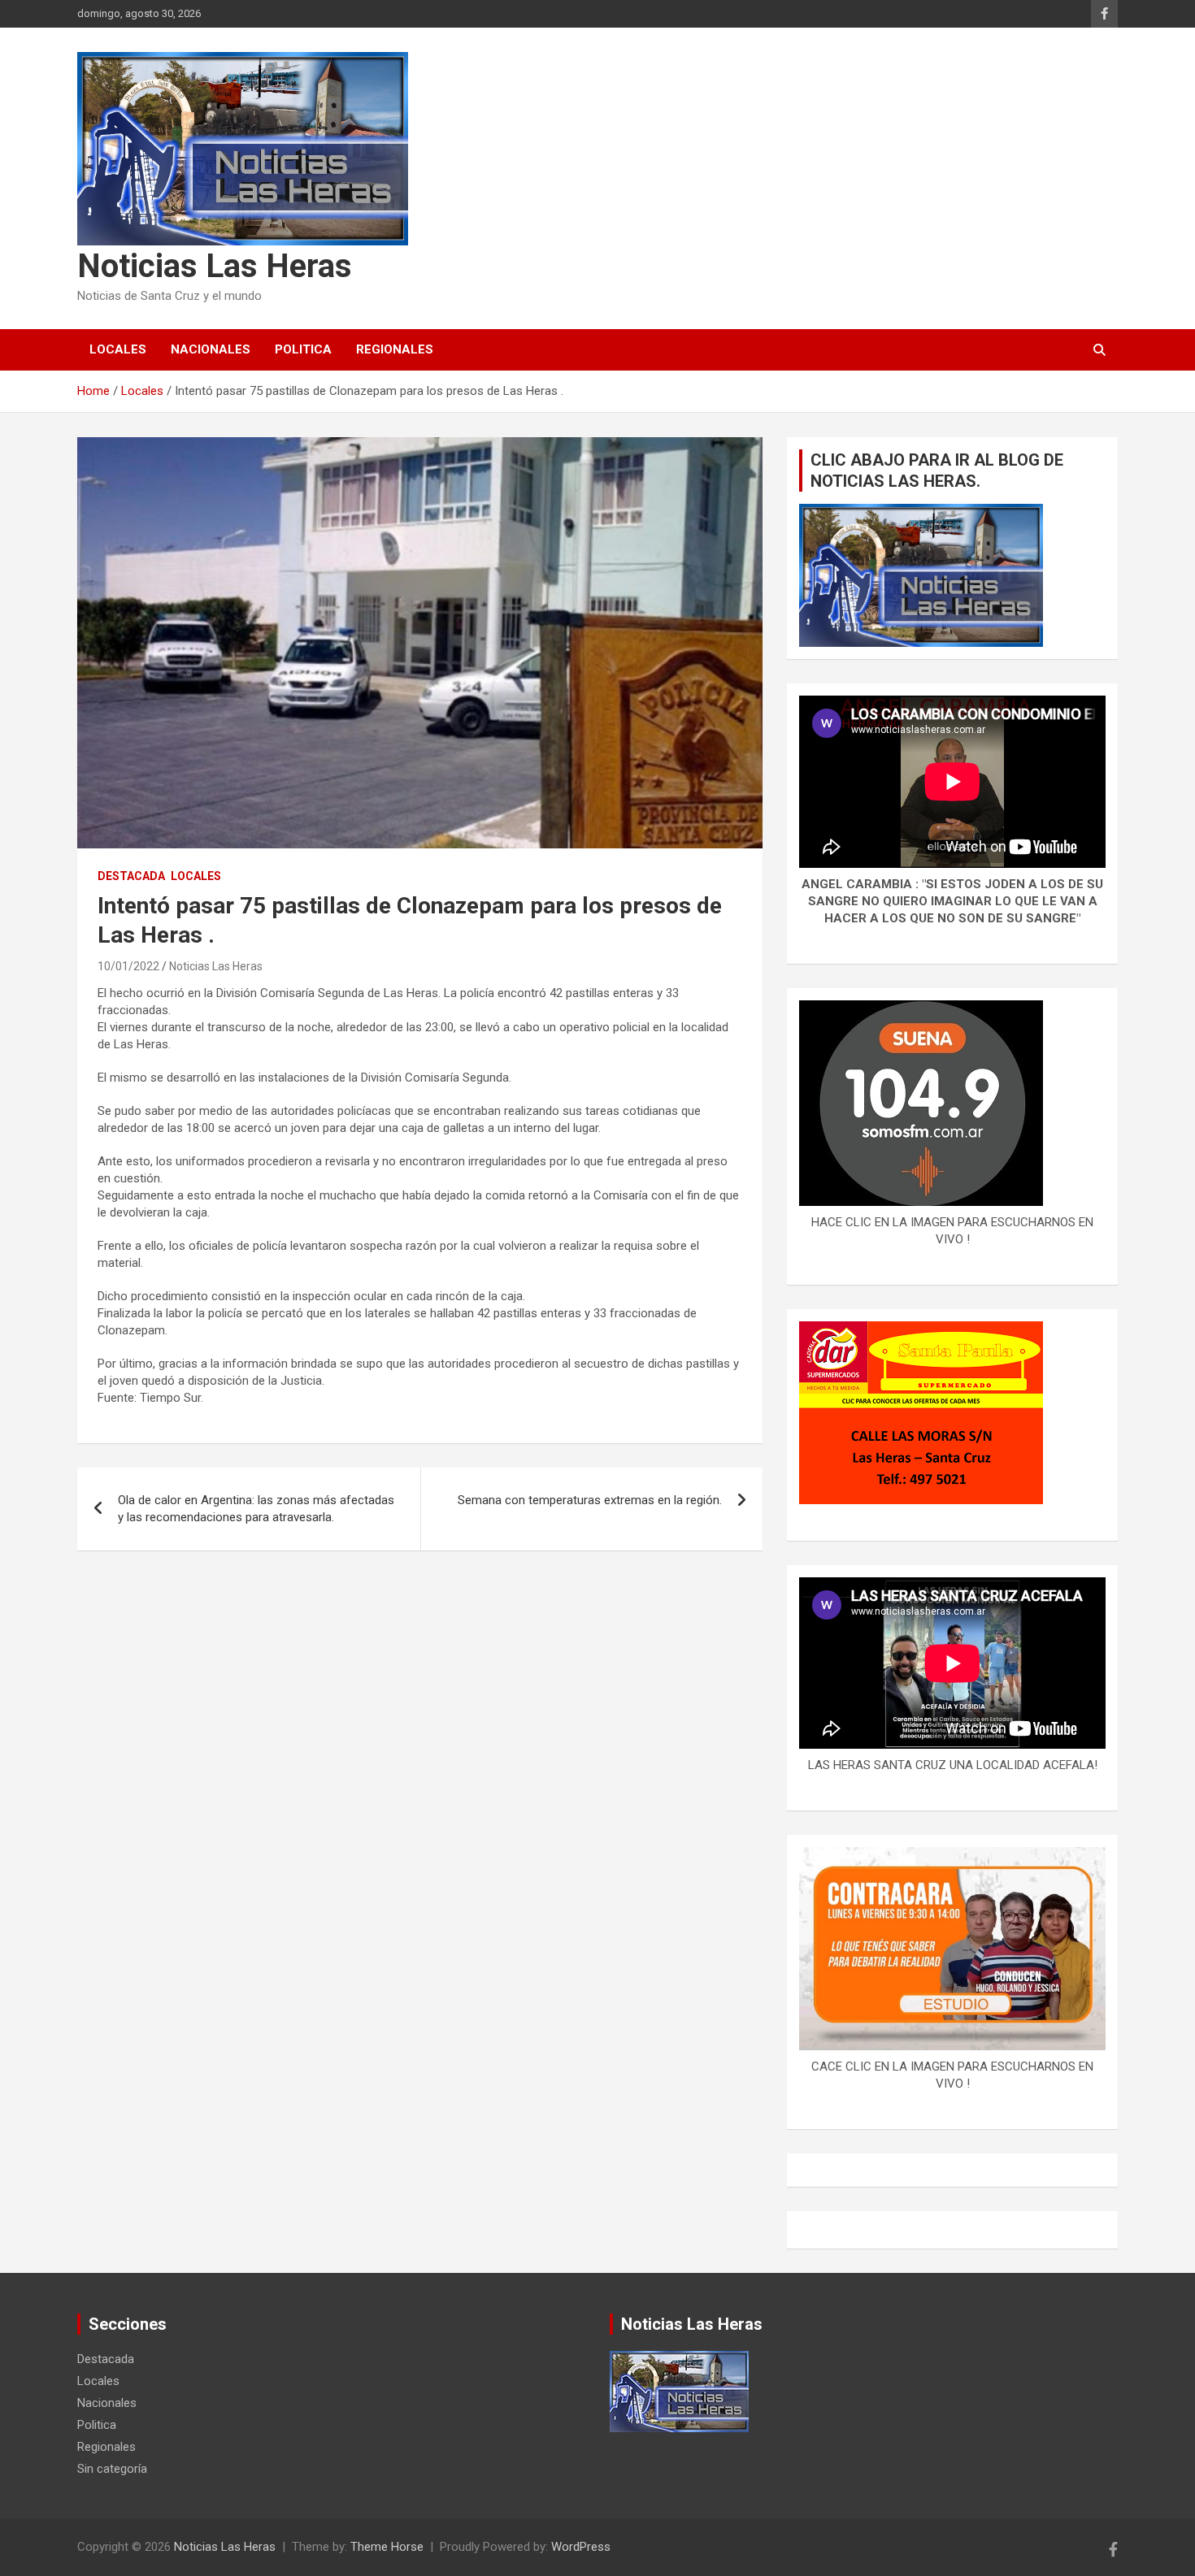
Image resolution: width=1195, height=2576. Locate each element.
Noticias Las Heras (215, 266)
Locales (118, 349)
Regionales (395, 349)
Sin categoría (112, 2469)
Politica (303, 349)
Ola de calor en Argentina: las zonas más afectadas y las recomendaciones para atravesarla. (256, 1509)
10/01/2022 (128, 966)
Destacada (131, 876)
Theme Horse (387, 2547)
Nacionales (211, 349)
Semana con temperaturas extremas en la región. (590, 1500)
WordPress (581, 2547)
